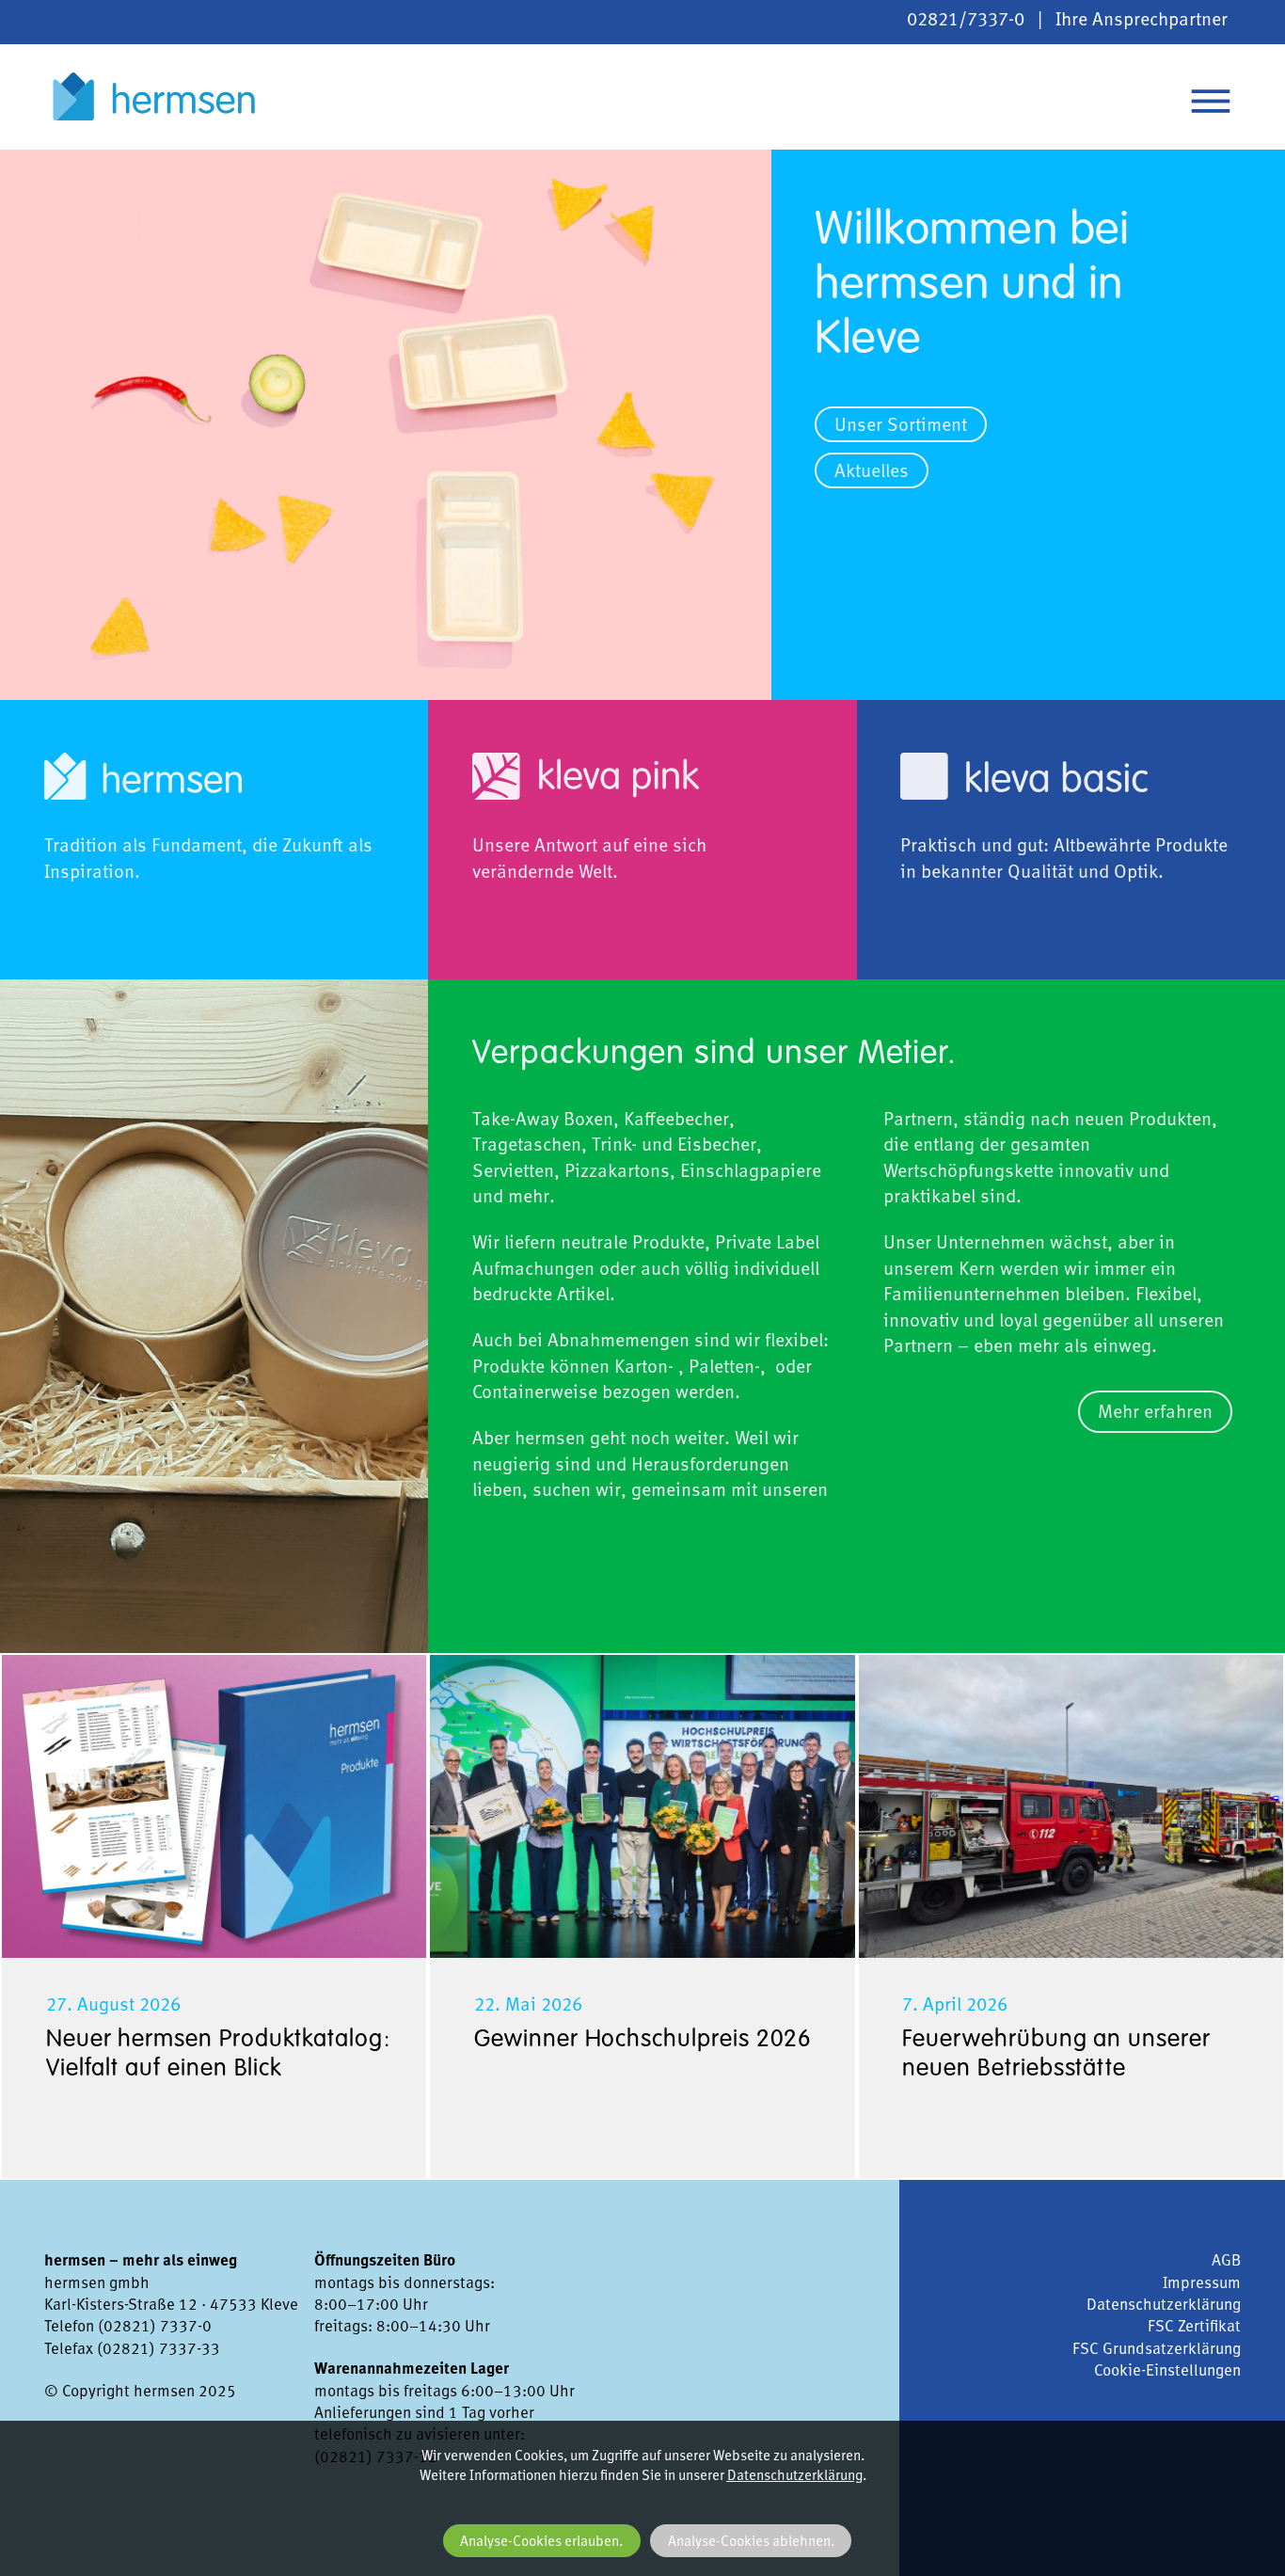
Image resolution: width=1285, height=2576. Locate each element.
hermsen (154, 97)
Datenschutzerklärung (1164, 2306)
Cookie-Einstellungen (1167, 2371)
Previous (35, 162)
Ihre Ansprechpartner (1142, 21)
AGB (1226, 2261)
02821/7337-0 (966, 21)
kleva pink (469, 712)
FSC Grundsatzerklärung (1157, 2350)
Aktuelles (872, 473)
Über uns (37, 712)
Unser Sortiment (901, 427)
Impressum (1202, 2284)
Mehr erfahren (1155, 1413)
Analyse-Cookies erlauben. (541, 2543)
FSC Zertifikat (1194, 2327)
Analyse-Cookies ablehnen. (751, 2543)
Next (712, 162)
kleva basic (903, 712)
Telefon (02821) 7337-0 (128, 2327)
